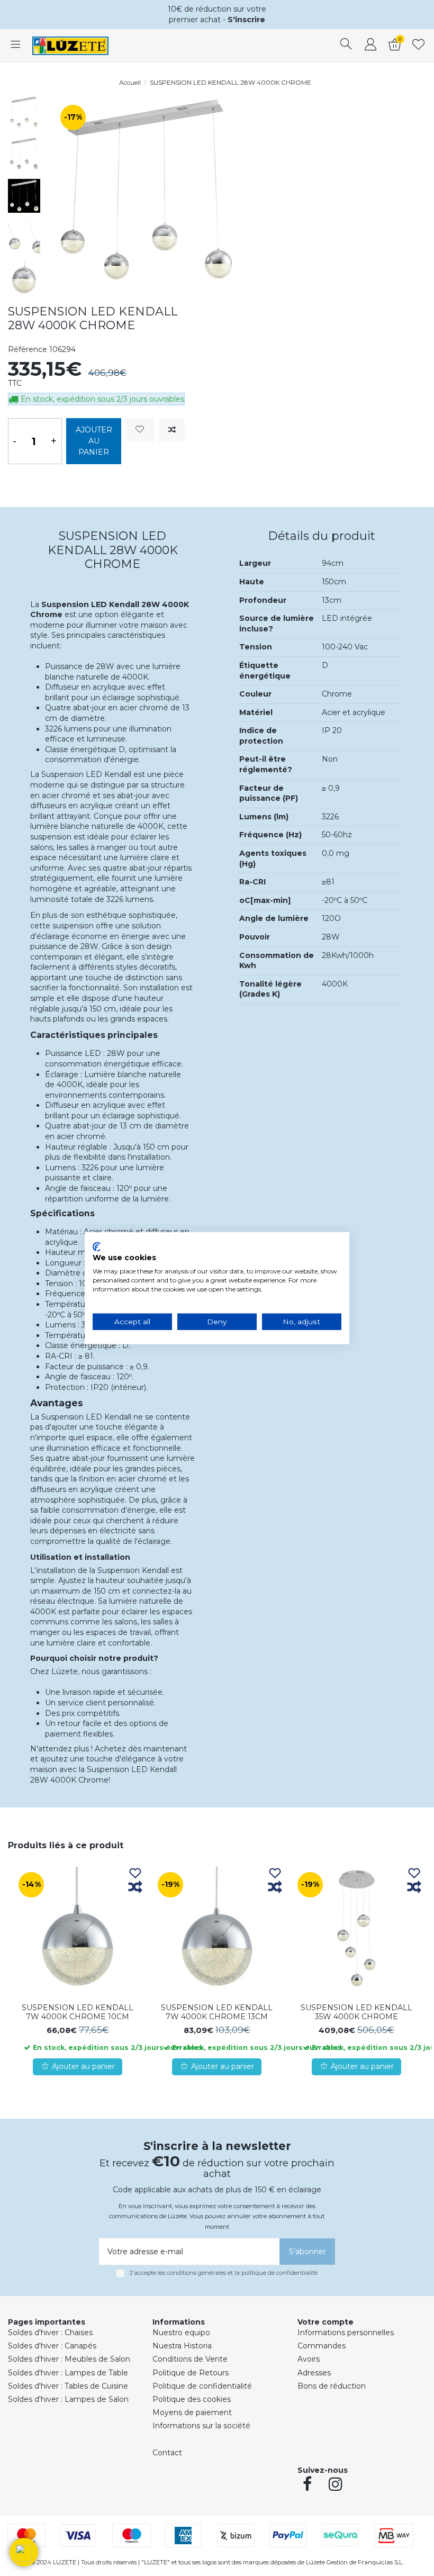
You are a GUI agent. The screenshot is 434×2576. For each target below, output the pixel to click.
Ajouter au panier (94, 441)
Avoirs (309, 2359)
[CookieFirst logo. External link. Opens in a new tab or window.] (97, 1246)
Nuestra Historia (182, 2346)
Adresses (314, 2373)
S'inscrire (246, 20)
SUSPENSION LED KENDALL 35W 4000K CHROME (356, 2012)
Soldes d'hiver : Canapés (52, 2346)
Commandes (322, 2346)
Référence (28, 349)
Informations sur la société (201, 2426)
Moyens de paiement (192, 2412)
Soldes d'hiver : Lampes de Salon (68, 2399)
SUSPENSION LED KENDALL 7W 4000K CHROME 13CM (217, 2012)
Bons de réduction (332, 2386)
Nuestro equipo (181, 2333)
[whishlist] (419, 46)
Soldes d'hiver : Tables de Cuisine (68, 2386)
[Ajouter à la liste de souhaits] (140, 430)
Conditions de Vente (190, 2359)
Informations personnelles (346, 2333)
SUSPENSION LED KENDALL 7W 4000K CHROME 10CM (78, 2012)
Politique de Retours (191, 2373)
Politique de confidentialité (202, 2386)
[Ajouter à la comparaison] (172, 430)
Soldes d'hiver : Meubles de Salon (69, 2359)
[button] (24, 2552)
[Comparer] (135, 1888)
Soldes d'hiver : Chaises (50, 2333)
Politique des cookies (192, 2399)
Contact (167, 2453)
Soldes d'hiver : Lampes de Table (68, 2373)
